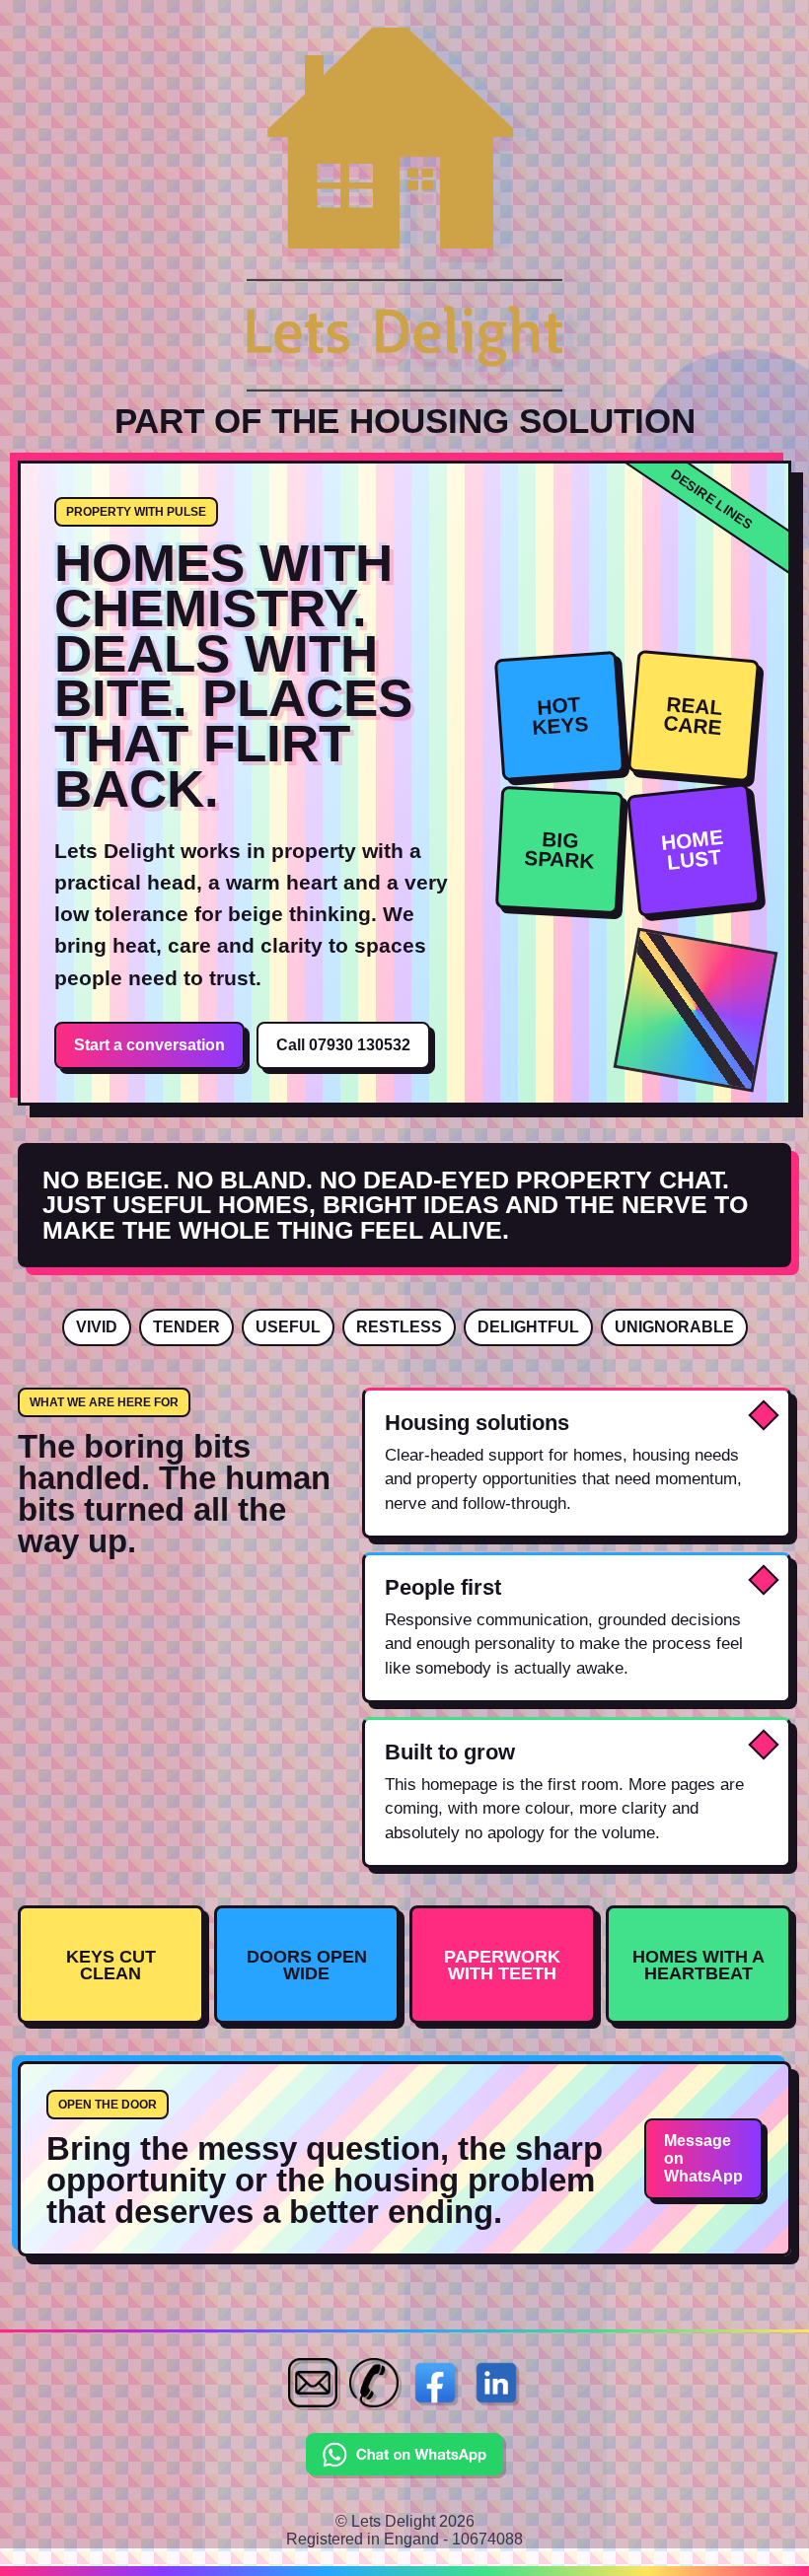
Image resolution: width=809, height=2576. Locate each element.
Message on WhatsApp (703, 2158)
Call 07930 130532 (343, 1045)
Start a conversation (149, 1045)
